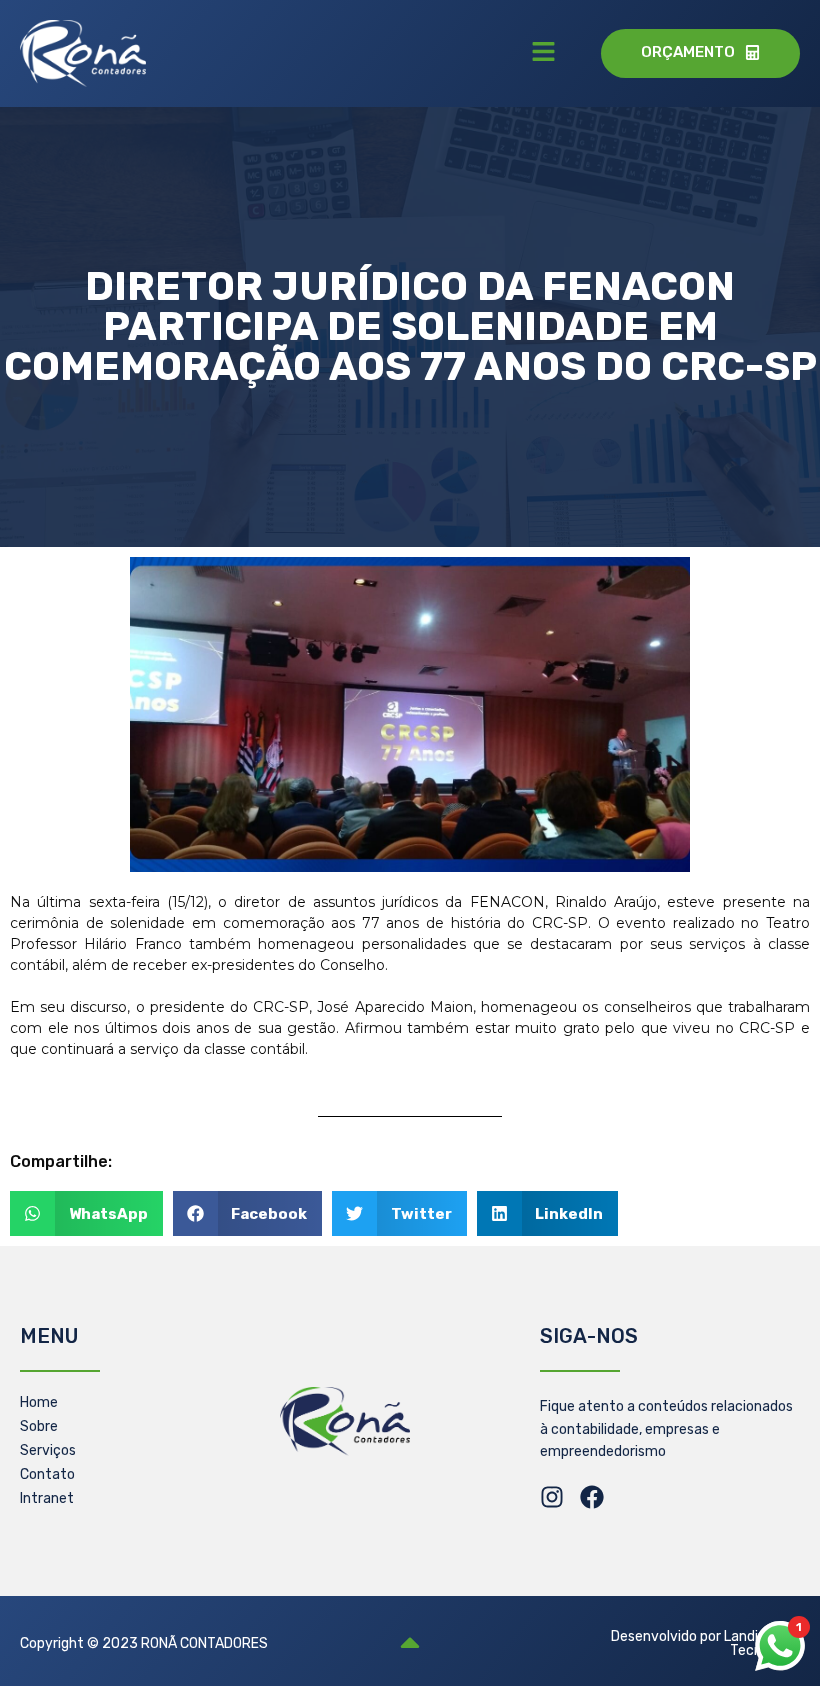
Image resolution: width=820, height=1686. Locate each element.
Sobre (39, 1426)
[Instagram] (552, 1497)
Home (39, 1402)
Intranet (47, 1498)
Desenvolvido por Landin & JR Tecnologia (705, 1643)
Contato (47, 1474)
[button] (544, 53)
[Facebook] (592, 1497)
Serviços (48, 1450)
